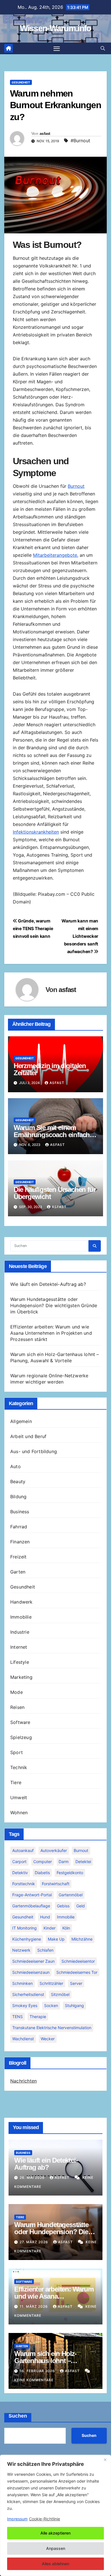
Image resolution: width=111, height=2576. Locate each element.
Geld (81, 1906)
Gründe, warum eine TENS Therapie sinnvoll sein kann (33, 929)
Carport (19, 1862)
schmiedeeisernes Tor (77, 1972)
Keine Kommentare (34, 2380)
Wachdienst (23, 2039)
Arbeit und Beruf (28, 1436)
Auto (16, 1466)
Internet (19, 1647)
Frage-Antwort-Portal (32, 1895)
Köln (66, 1928)
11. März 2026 (34, 2306)
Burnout (76, 486)
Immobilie (21, 1617)
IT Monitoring (24, 1928)
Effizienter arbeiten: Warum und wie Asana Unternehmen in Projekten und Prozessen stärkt (51, 1333)
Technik (19, 1767)
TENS (18, 2017)
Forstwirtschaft (56, 1884)
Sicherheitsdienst (28, 1994)
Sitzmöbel (60, 1994)
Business (20, 1512)
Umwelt (19, 1797)
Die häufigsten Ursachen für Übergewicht (55, 1193)
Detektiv (20, 1873)
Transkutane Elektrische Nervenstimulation (52, 2028)
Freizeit (18, 1557)
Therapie (38, 2017)
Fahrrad (19, 1527)
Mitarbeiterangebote (55, 555)
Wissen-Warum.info (55, 28)
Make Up (56, 1939)
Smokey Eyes (25, 2005)
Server (76, 1983)
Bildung (18, 1497)
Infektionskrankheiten (36, 832)
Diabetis (42, 1873)
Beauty (18, 1481)
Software (20, 1722)
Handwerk (21, 1602)
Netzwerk (21, 1950)
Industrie (20, 1632)
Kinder (50, 1928)
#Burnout (80, 141)
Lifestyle (20, 1662)
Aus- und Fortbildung (34, 1451)
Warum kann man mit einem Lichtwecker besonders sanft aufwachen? (80, 936)
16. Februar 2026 (38, 2371)
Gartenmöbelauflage (31, 1906)
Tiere (16, 1782)
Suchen (18, 2416)
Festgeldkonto (70, 1873)
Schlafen (45, 1950)
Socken (51, 2005)
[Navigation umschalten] (57, 49)
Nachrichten (23, 2081)
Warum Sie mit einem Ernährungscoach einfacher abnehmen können (55, 1135)
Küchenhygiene (27, 1939)
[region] (55, 2515)
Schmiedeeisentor (78, 1961)
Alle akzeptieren (55, 2533)
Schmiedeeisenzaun (31, 1972)
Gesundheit (21, 82)
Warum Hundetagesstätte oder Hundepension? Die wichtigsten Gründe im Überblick (54, 1305)
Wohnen (19, 1813)
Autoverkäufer (54, 1850)
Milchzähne (82, 1939)
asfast (45, 133)
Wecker (48, 2039)
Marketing (21, 1677)
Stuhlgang (74, 2005)
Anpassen (56, 2548)
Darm (64, 1862)
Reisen (17, 1707)
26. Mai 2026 (33, 2178)
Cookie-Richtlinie (45, 2519)
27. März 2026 (34, 2242)
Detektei (83, 1862)
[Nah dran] (105, 2460)
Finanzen (20, 1542)
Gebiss (63, 1906)
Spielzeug (21, 1737)
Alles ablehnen (55, 2564)
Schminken (22, 1983)
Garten (18, 1572)
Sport (17, 1752)
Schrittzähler (51, 1983)
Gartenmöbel (71, 1895)
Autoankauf (23, 1850)
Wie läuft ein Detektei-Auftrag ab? (48, 1284)
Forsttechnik (24, 1884)
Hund (45, 1917)
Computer (43, 1862)
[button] (103, 48)
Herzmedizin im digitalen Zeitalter (50, 1069)
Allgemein (21, 1421)
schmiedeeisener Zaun (33, 1961)
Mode (17, 1692)
